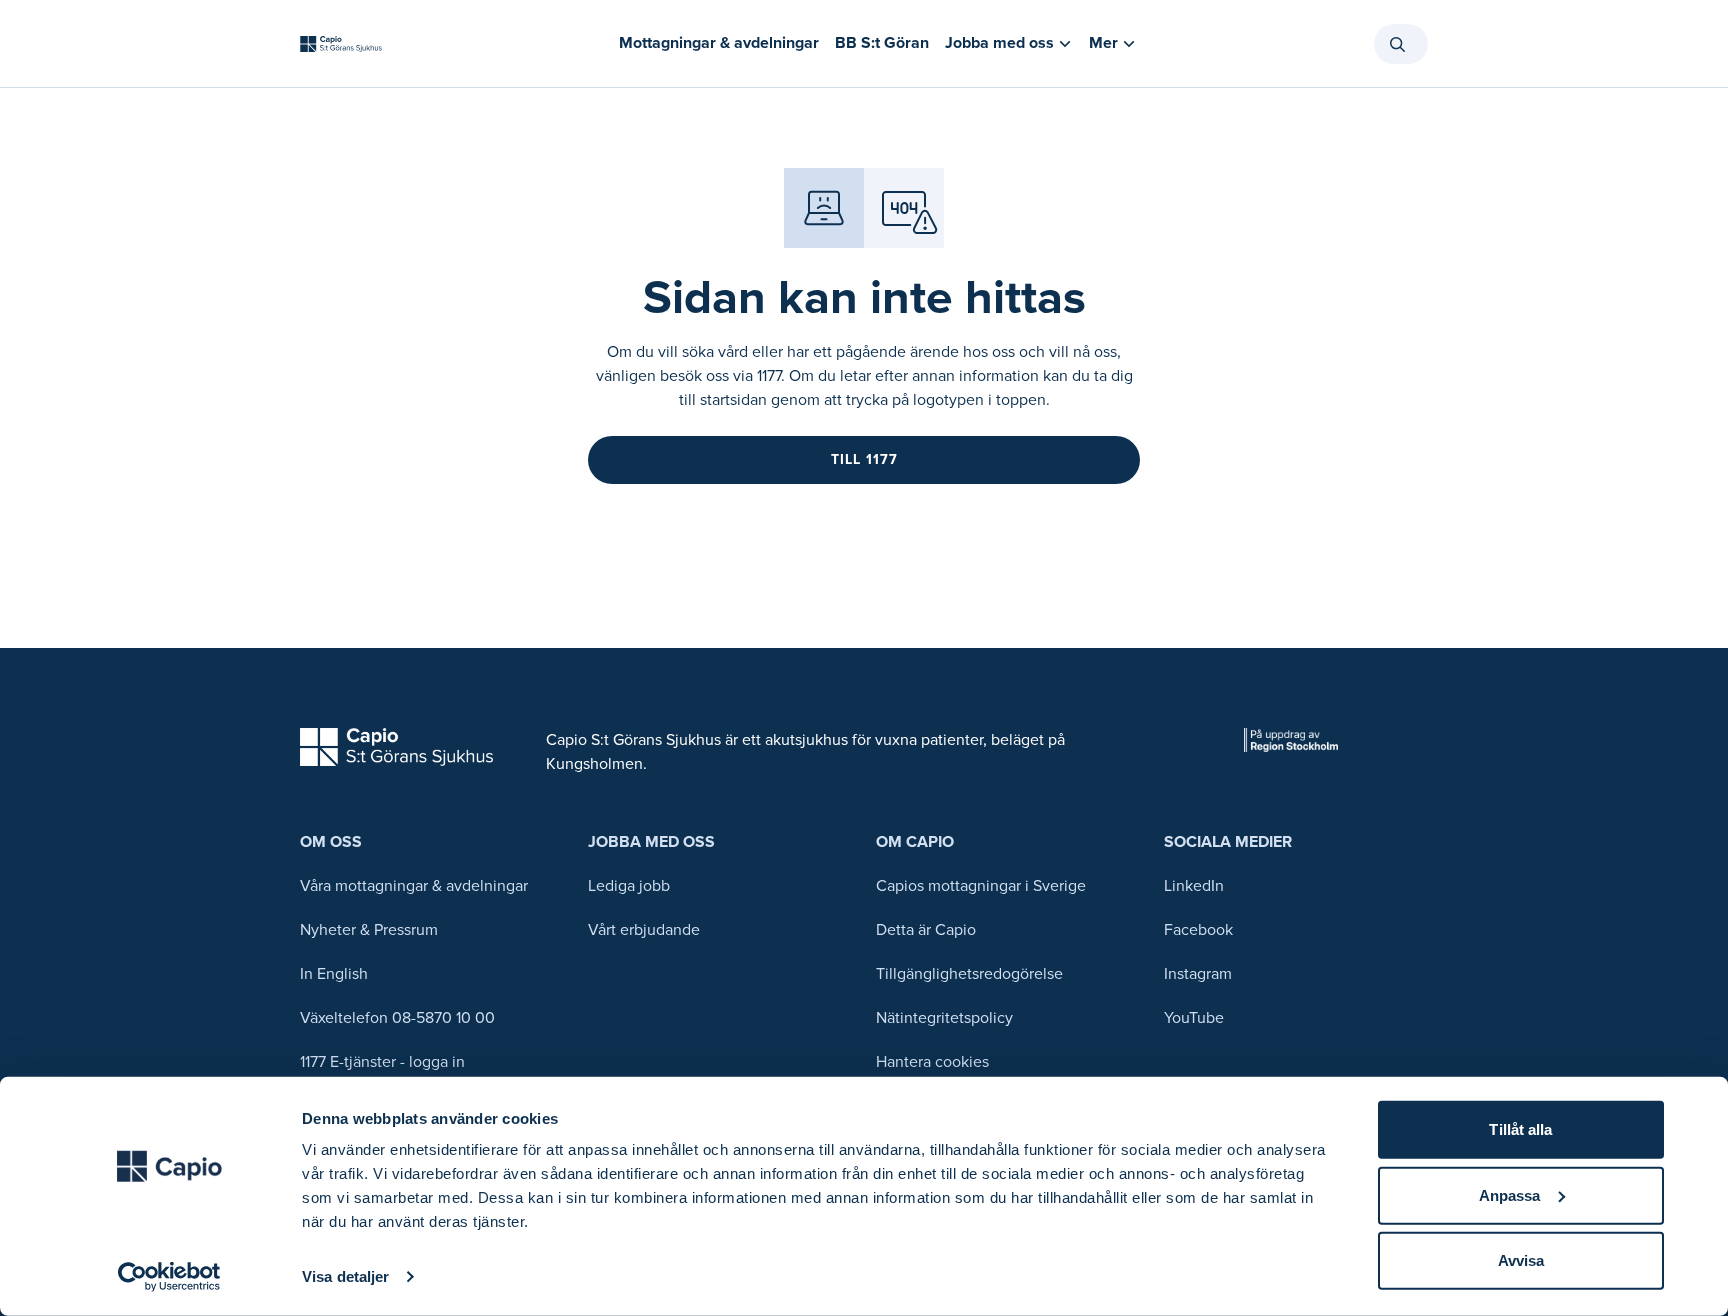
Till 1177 (864, 459)
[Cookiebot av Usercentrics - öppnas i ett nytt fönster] (169, 1277)
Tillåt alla (1520, 1129)
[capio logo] (396, 747)
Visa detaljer (345, 1276)
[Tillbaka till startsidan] (341, 44)
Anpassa (1510, 1194)
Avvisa (1521, 1260)
